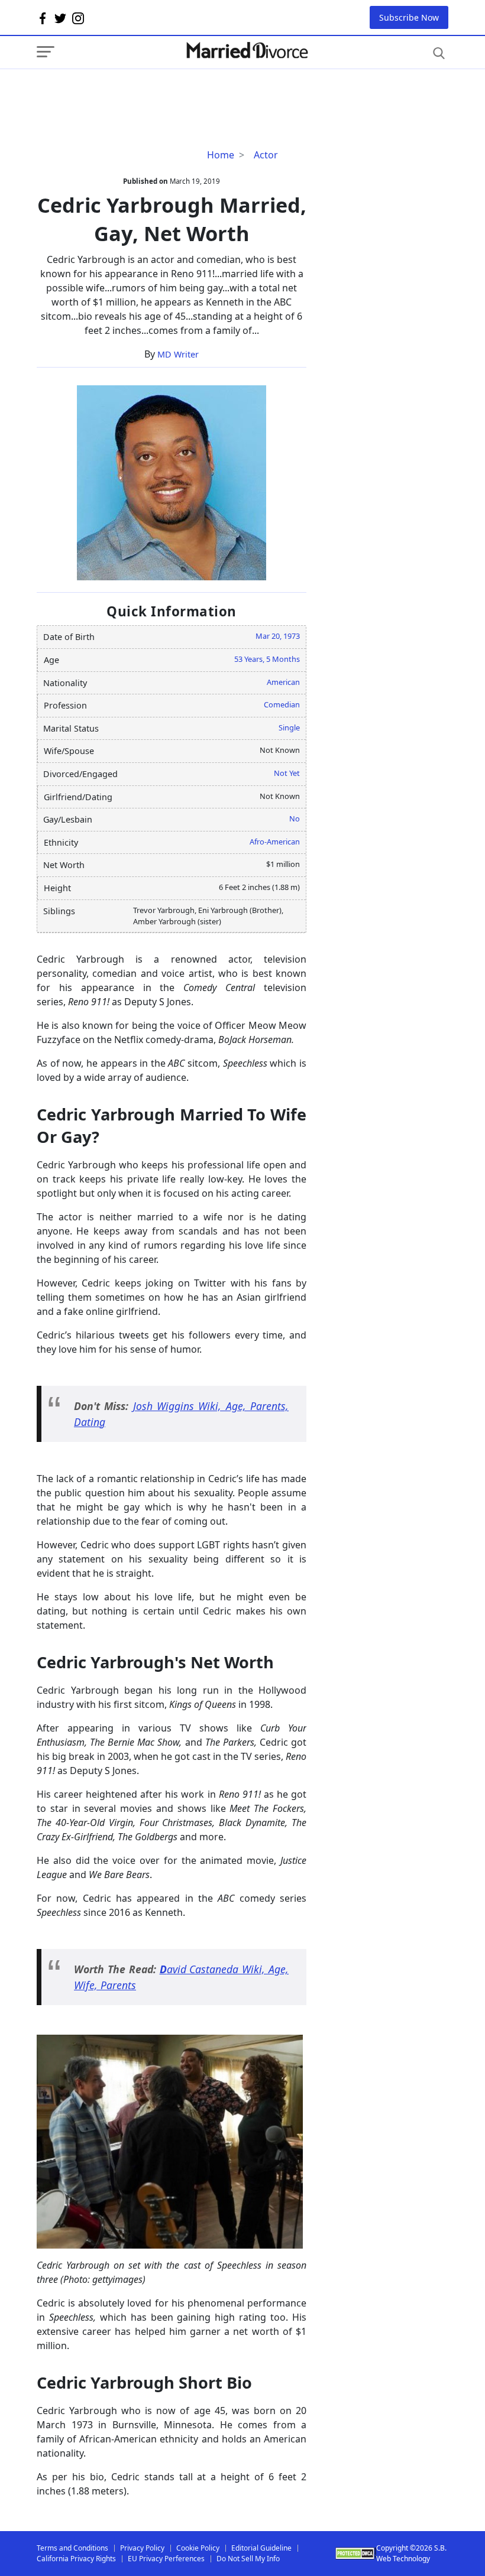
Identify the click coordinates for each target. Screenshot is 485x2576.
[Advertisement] (131, 93)
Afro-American (275, 842)
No (295, 818)
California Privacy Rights (76, 2559)
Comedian (282, 704)
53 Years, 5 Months (267, 659)
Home (221, 155)
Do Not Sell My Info (248, 2559)
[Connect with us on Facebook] (43, 18)
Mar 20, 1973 (278, 636)
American (283, 682)
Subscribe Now (409, 17)
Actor (266, 155)
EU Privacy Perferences (166, 2559)
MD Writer (178, 354)
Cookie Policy (198, 2548)
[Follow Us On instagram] (78, 18)
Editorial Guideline (261, 2548)
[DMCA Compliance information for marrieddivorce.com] (356, 2553)
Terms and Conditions (72, 2548)
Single (289, 727)
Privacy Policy (142, 2548)
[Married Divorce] (247, 51)
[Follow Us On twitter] (60, 18)
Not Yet (287, 773)
